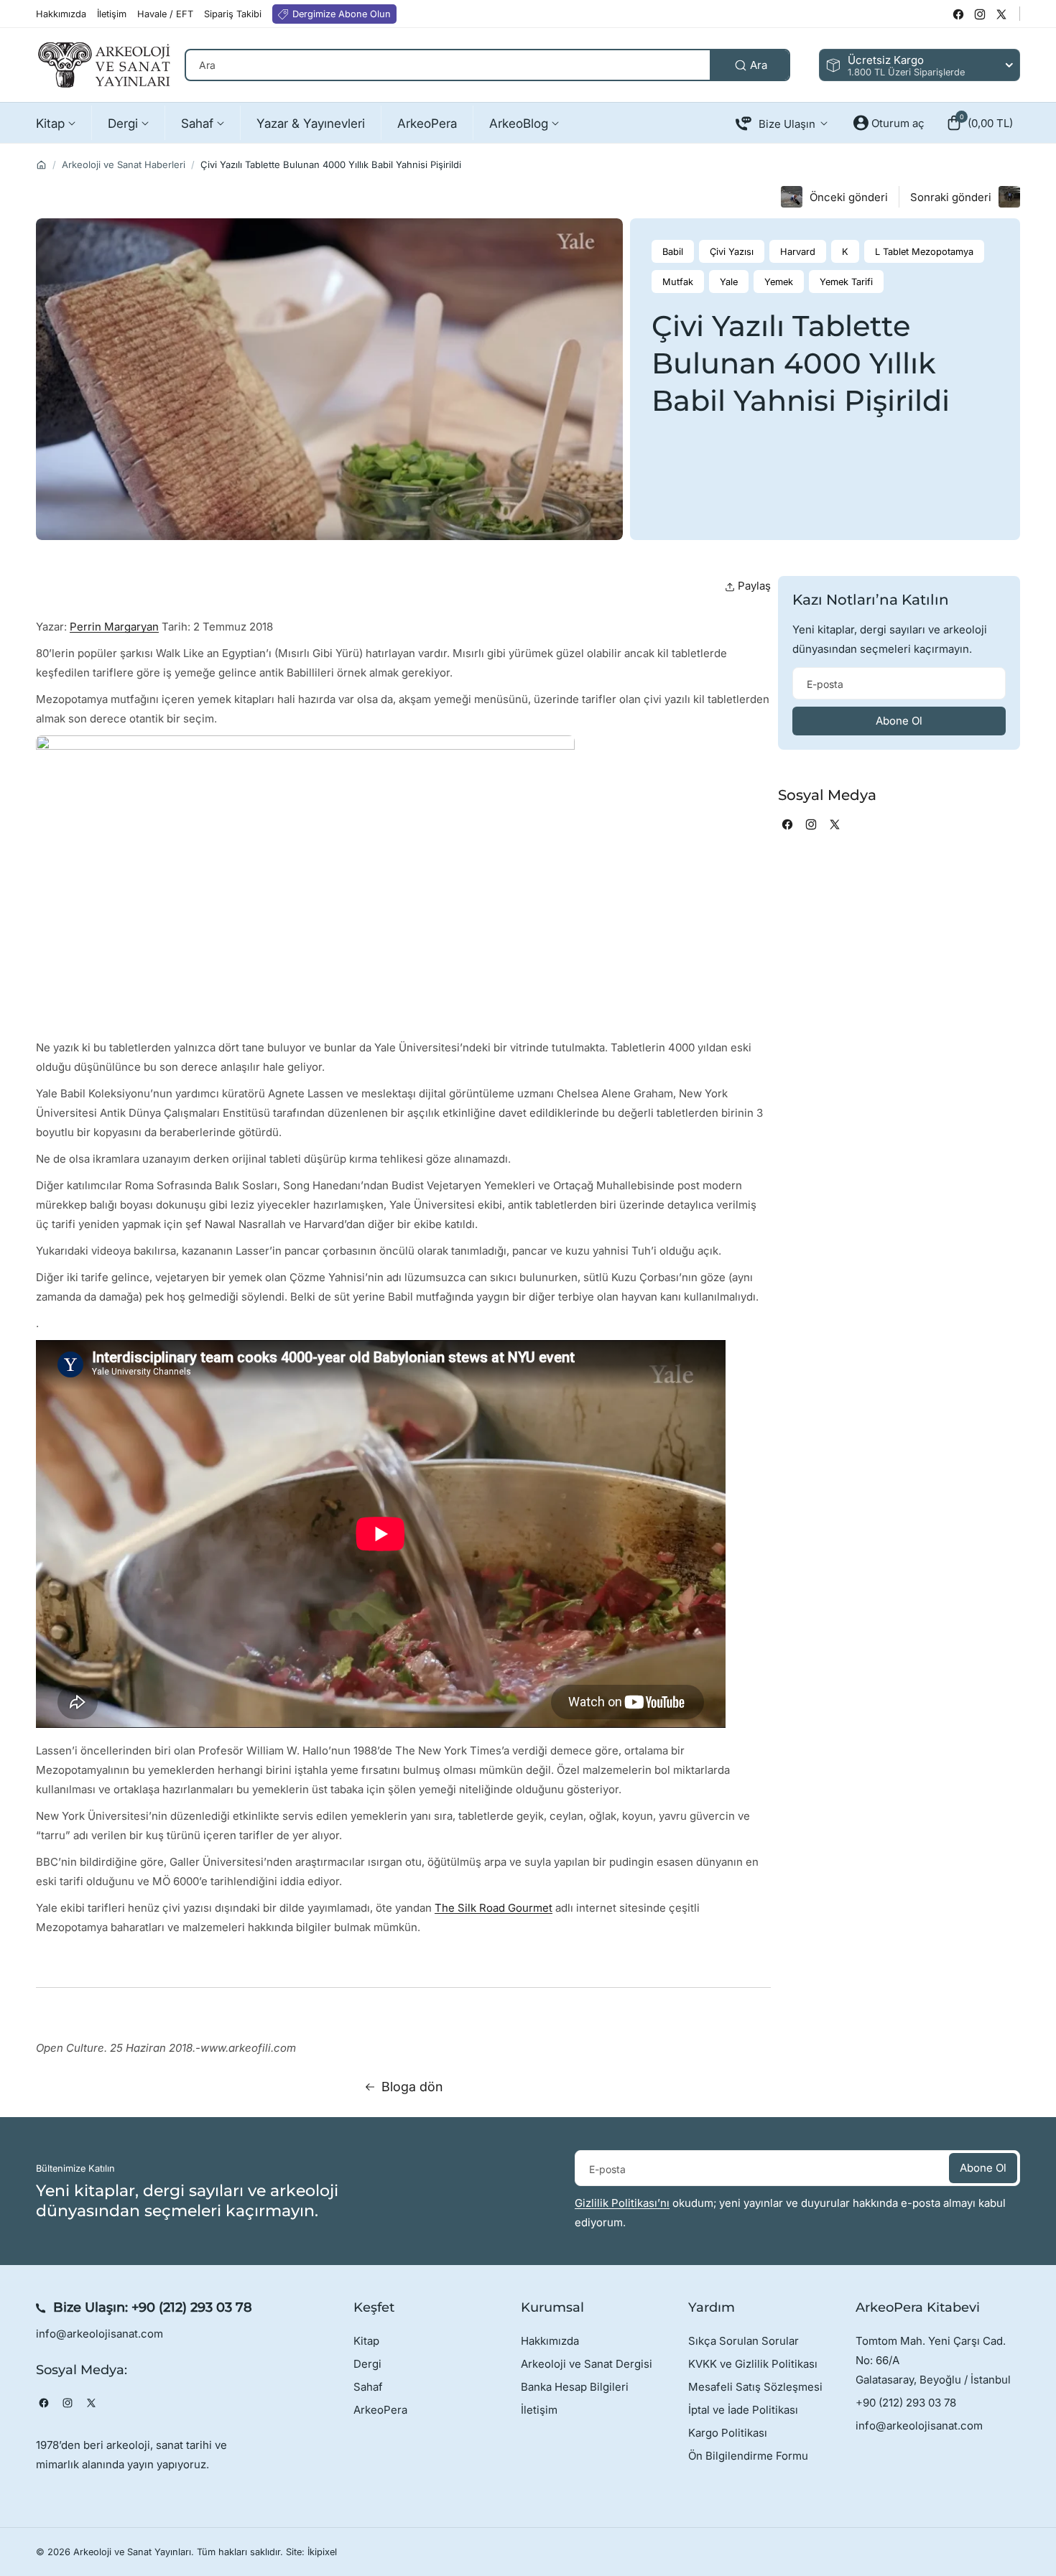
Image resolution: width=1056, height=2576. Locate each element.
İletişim (539, 2410)
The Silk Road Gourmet (494, 1908)
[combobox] (487, 65)
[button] (979, 123)
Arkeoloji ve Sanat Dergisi (587, 2364)
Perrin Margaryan (114, 627)
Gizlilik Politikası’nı (622, 2203)
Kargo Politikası (728, 2433)
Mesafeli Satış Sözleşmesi (755, 2387)
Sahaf (368, 2387)
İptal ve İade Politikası (743, 2410)
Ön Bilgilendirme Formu (748, 2456)
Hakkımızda (550, 2341)
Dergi (367, 2364)
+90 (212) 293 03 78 (192, 2307)
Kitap (366, 2341)
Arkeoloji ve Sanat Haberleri (124, 164)
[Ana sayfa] (41, 165)
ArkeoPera (380, 2410)
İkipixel (322, 2552)
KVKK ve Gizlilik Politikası (753, 2364)
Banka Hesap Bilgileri (575, 2387)
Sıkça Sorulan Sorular (744, 2341)
